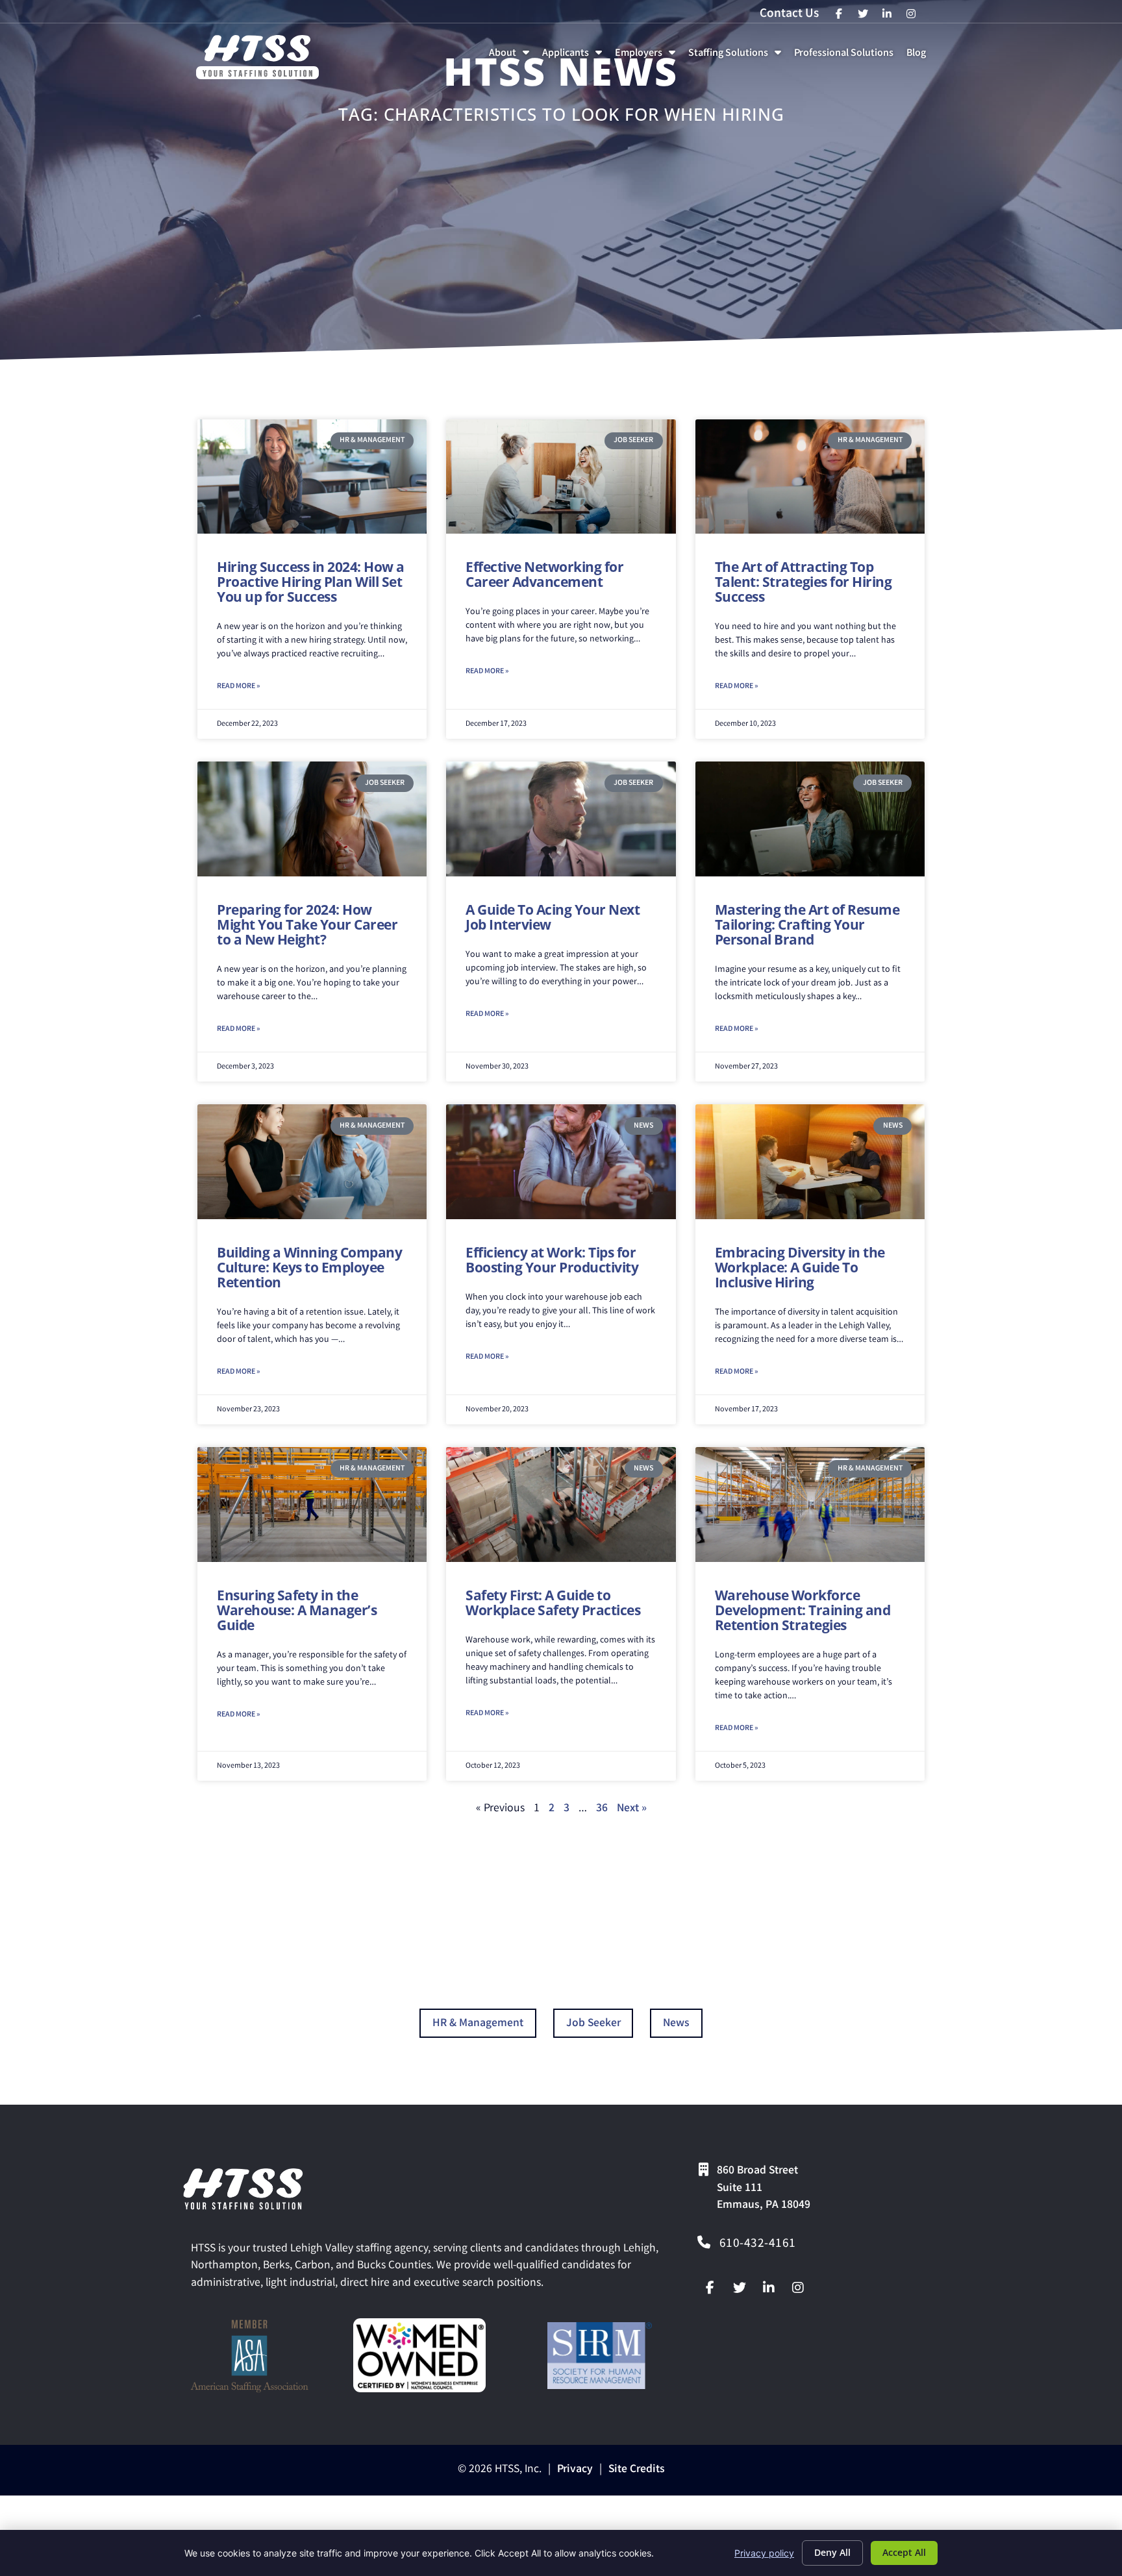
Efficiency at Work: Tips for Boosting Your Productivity (552, 1260)
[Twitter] (740, 2288)
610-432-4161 (758, 2244)
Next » (632, 1809)
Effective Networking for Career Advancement (544, 574)
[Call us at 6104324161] (704, 2242)
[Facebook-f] (710, 2288)
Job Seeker (593, 2024)
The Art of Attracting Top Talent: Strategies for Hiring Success (804, 582)
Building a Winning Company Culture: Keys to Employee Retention (309, 1267)
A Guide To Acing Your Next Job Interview (553, 917)
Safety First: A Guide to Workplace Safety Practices (553, 1603)
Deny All (832, 2552)
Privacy (575, 2470)
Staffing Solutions (737, 57)
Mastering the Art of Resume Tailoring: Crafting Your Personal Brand (807, 924)
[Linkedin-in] (769, 2288)
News (676, 2024)
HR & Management (478, 2024)
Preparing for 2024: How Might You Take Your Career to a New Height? (307, 924)
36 (602, 1809)
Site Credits (637, 2470)
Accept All (904, 2552)
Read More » (238, 687)
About (512, 57)
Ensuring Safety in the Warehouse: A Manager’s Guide (297, 1610)
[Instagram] (798, 2288)
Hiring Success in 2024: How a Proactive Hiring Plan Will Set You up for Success (311, 582)
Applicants (575, 57)
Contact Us (789, 14)
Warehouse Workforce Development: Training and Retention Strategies (803, 1610)
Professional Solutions (846, 57)
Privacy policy (764, 2553)
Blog (919, 57)
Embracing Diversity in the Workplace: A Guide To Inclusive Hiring (800, 1267)
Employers (648, 57)
